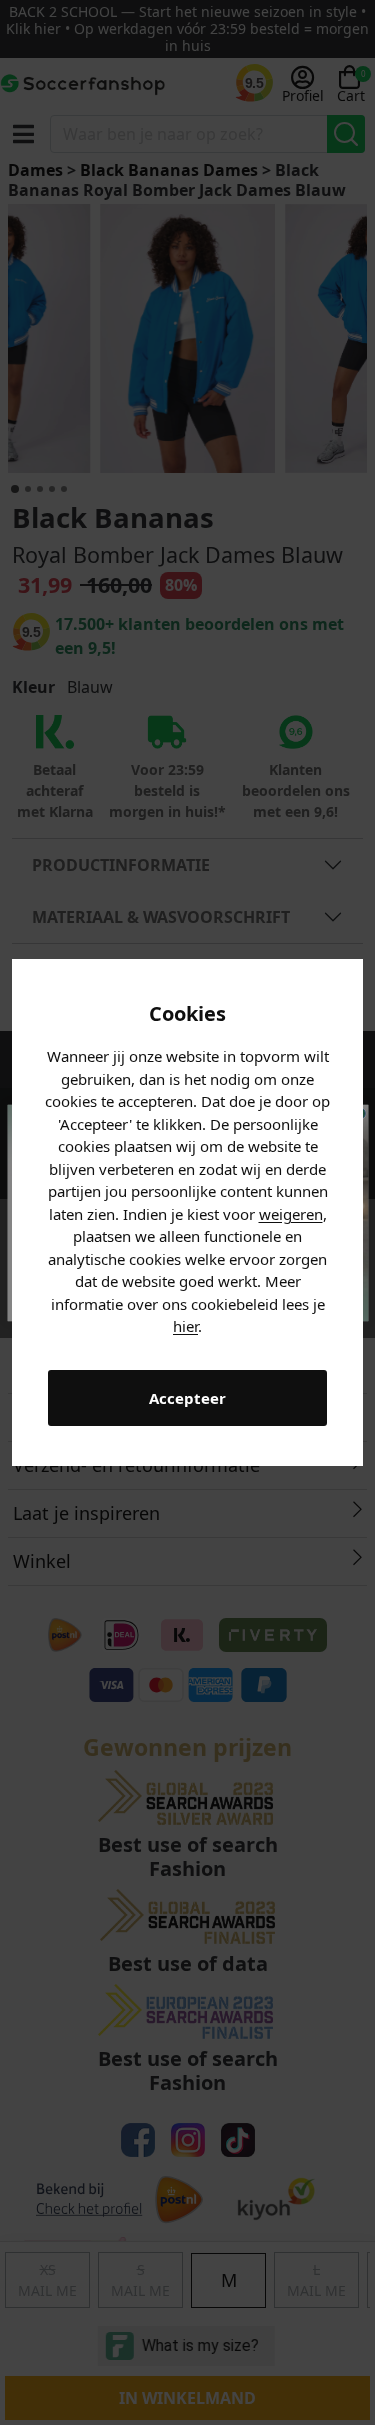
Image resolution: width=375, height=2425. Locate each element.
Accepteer (187, 1398)
